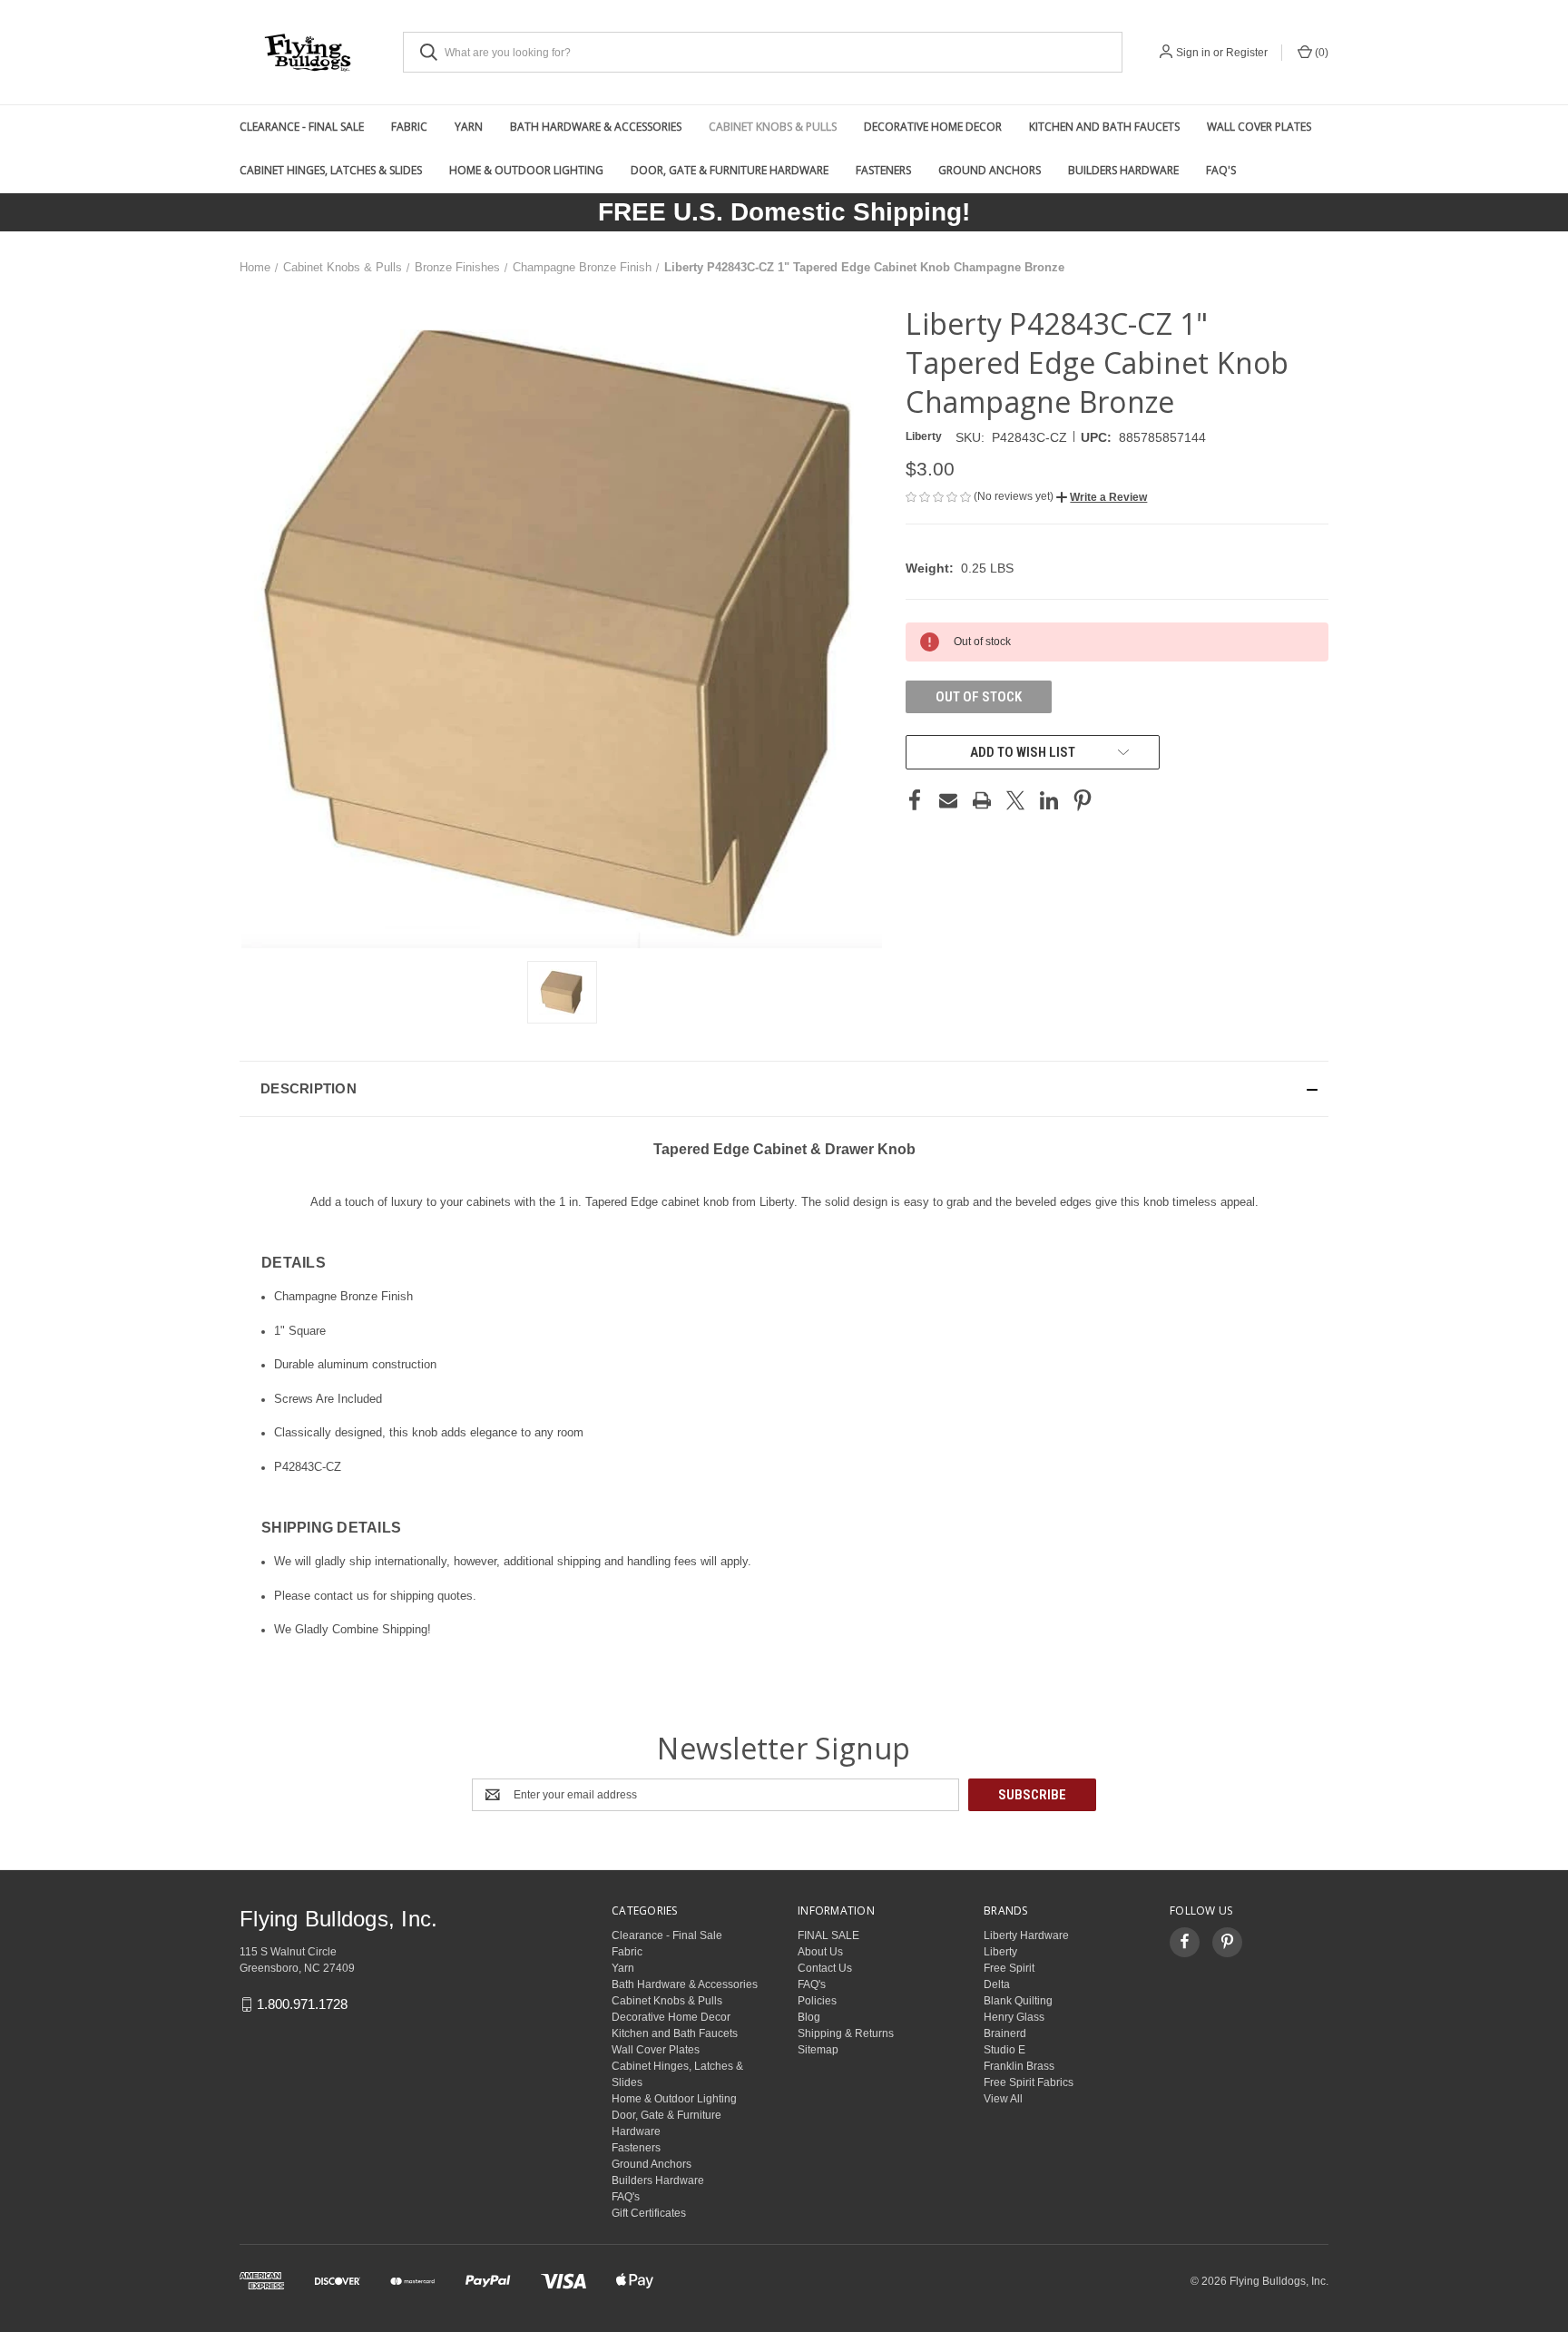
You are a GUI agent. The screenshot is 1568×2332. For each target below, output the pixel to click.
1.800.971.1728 (302, 2004)
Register (1247, 53)
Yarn (469, 127)
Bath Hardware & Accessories (596, 127)
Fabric (409, 127)
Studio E (1004, 2050)
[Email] (948, 800)
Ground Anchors (990, 170)
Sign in (1193, 53)
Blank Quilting (1018, 2001)
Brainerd (1005, 2033)
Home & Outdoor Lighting (526, 170)
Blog (809, 2017)
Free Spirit (1009, 1968)
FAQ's (1221, 170)
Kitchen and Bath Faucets (1104, 127)
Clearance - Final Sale (302, 127)
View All (1003, 2099)
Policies (817, 2001)
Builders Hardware (1123, 170)
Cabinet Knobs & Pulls (773, 127)
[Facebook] (915, 800)
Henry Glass (1014, 2017)
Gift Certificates (649, 2213)
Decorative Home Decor (933, 127)
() (1320, 53)
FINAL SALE (828, 1935)
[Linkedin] (1049, 800)
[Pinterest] (1083, 800)
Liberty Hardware (1026, 1935)
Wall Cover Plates (1259, 127)
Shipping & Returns (846, 2033)
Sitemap (818, 2050)
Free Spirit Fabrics (1029, 2082)
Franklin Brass (1019, 2066)
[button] (1102, 497)
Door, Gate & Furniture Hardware (730, 170)
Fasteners (883, 170)
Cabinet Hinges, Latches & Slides (331, 170)
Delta (997, 1984)
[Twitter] (1015, 800)
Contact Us (825, 1968)
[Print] (982, 800)
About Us (820, 1952)
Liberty (1000, 1952)
